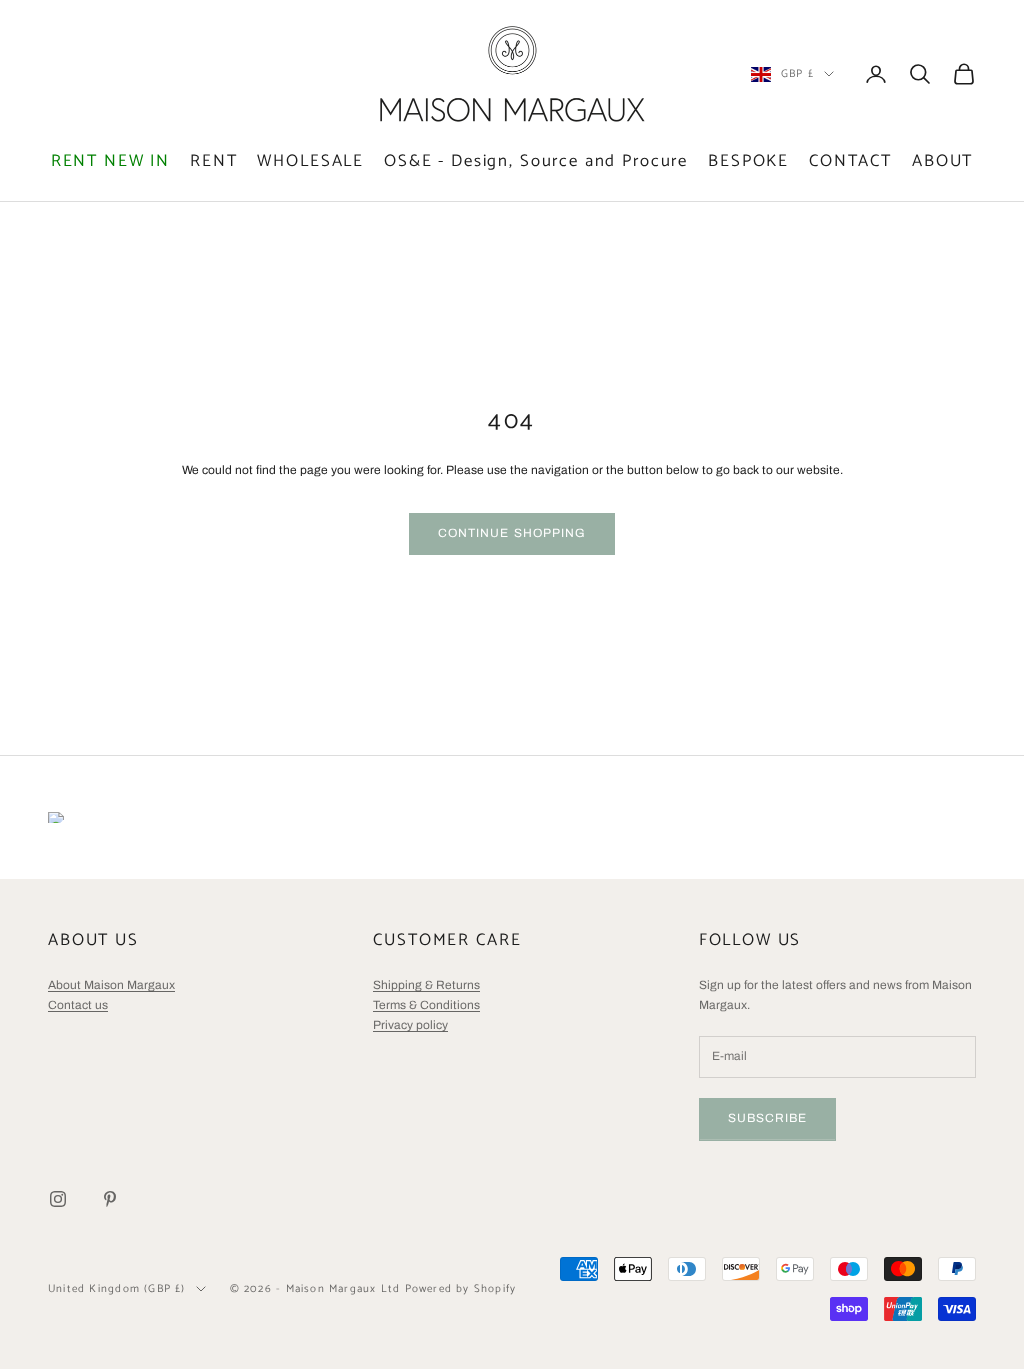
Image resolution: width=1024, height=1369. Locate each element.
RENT (213, 161)
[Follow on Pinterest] (110, 1199)
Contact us (78, 1005)
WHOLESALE (310, 161)
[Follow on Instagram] (58, 1199)
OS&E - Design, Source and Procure (536, 161)
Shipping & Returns (426, 985)
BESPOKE (748, 161)
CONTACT (850, 161)
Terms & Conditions (426, 1005)
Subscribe (768, 1118)
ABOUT (942, 161)
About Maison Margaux (111, 985)
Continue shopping (512, 533)
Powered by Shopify (461, 1289)
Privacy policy (410, 1025)
